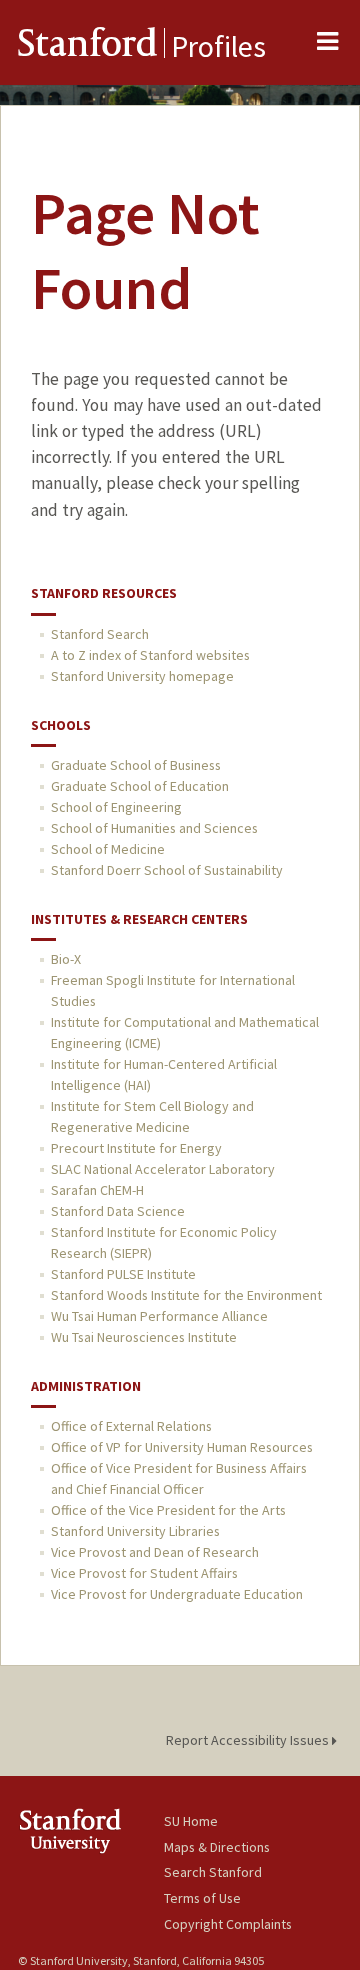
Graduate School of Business (136, 765)
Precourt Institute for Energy (136, 1148)
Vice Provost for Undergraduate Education (177, 1594)
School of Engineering (116, 807)
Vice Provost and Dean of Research (155, 1552)
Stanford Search (100, 634)
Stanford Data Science (118, 1211)
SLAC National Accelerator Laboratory (163, 1169)
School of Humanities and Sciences (154, 828)
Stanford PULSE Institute (123, 1274)
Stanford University (91, 1830)
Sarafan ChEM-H (97, 1190)
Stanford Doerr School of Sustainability (167, 870)
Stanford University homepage (142, 676)
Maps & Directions (217, 1847)
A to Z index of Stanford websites (150, 655)
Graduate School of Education (140, 786)
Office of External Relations (131, 1426)
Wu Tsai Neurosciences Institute (144, 1337)
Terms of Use (202, 1898)
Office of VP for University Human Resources (182, 1447)
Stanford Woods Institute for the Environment (186, 1295)
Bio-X (66, 959)
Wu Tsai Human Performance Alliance (159, 1316)
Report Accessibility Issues (249, 1740)
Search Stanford (213, 1872)
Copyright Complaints (228, 1924)
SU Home (191, 1821)
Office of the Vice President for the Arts (168, 1510)
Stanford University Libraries (135, 1531)
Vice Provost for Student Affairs (144, 1573)
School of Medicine (108, 849)
